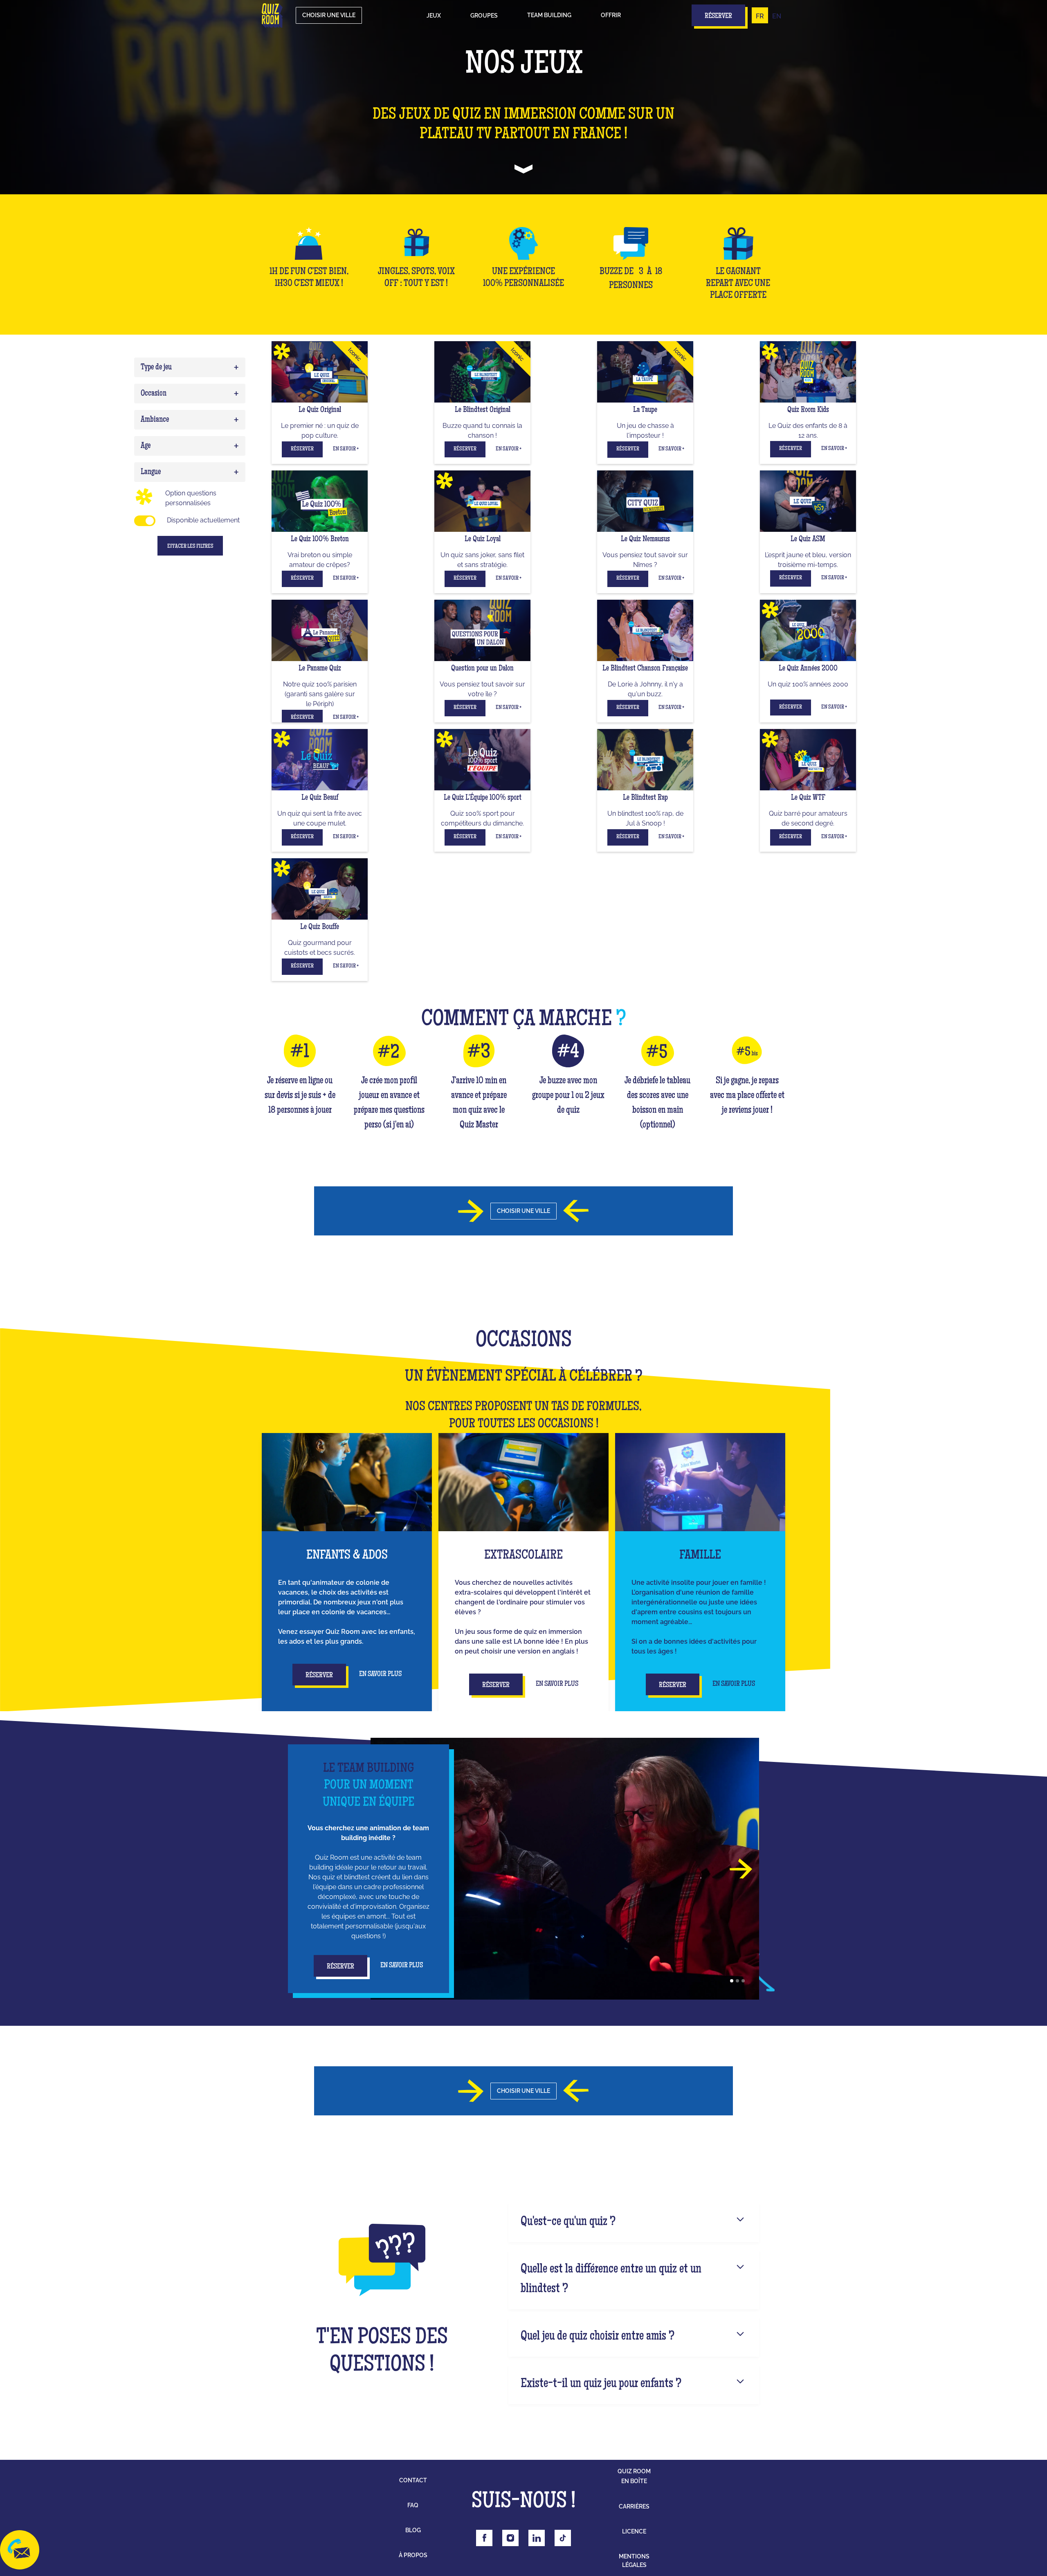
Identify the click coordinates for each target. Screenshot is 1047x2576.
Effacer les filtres (190, 547)
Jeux (434, 16)
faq (413, 2505)
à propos (413, 2555)
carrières (634, 2506)
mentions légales (634, 2561)
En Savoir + (346, 449)
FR (760, 16)
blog (413, 2530)
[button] (434, 16)
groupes (484, 16)
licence (634, 2531)
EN (777, 16)
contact (413, 2480)
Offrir (611, 15)
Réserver (302, 449)
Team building (549, 15)
